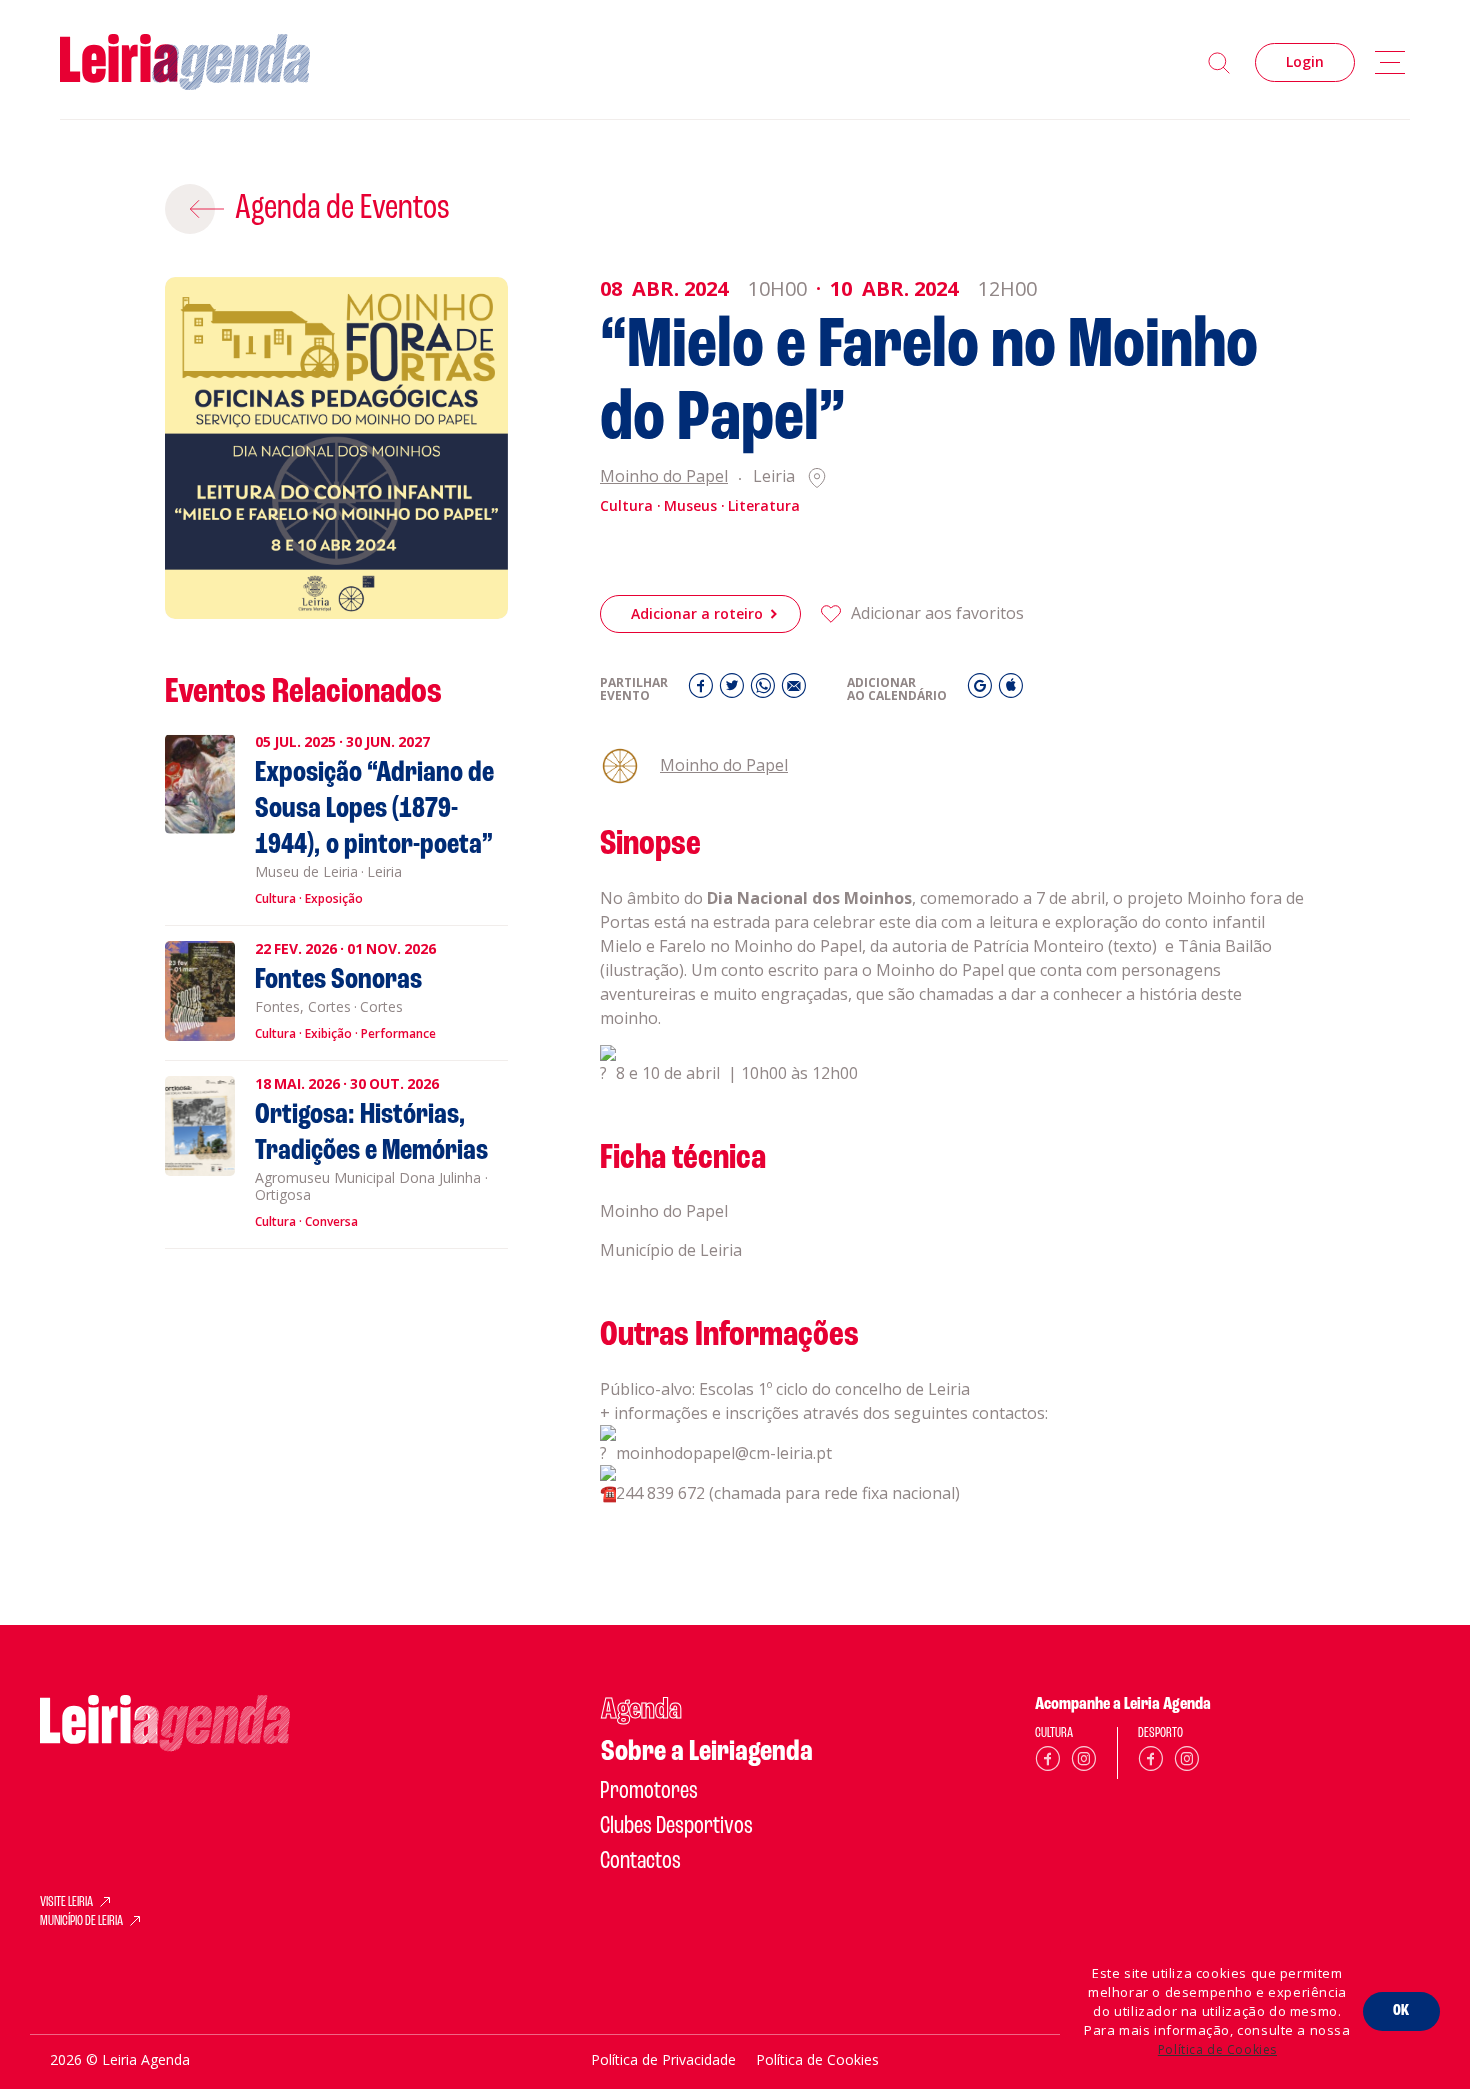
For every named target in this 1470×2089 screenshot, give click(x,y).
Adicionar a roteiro (697, 613)
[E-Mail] (794, 690)
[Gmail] (982, 690)
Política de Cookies (1217, 2049)
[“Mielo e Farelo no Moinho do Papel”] (336, 448)
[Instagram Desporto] (1187, 1762)
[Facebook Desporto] (1151, 1762)
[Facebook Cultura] (1048, 1762)
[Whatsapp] (765, 690)
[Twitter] (734, 690)
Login (1305, 61)
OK (1401, 2011)
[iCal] (1011, 690)
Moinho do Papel (664, 477)
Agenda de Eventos (342, 209)
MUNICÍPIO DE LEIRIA (81, 1922)
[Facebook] (703, 690)
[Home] (185, 62)
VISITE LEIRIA (66, 1903)
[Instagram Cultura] (1084, 1762)
